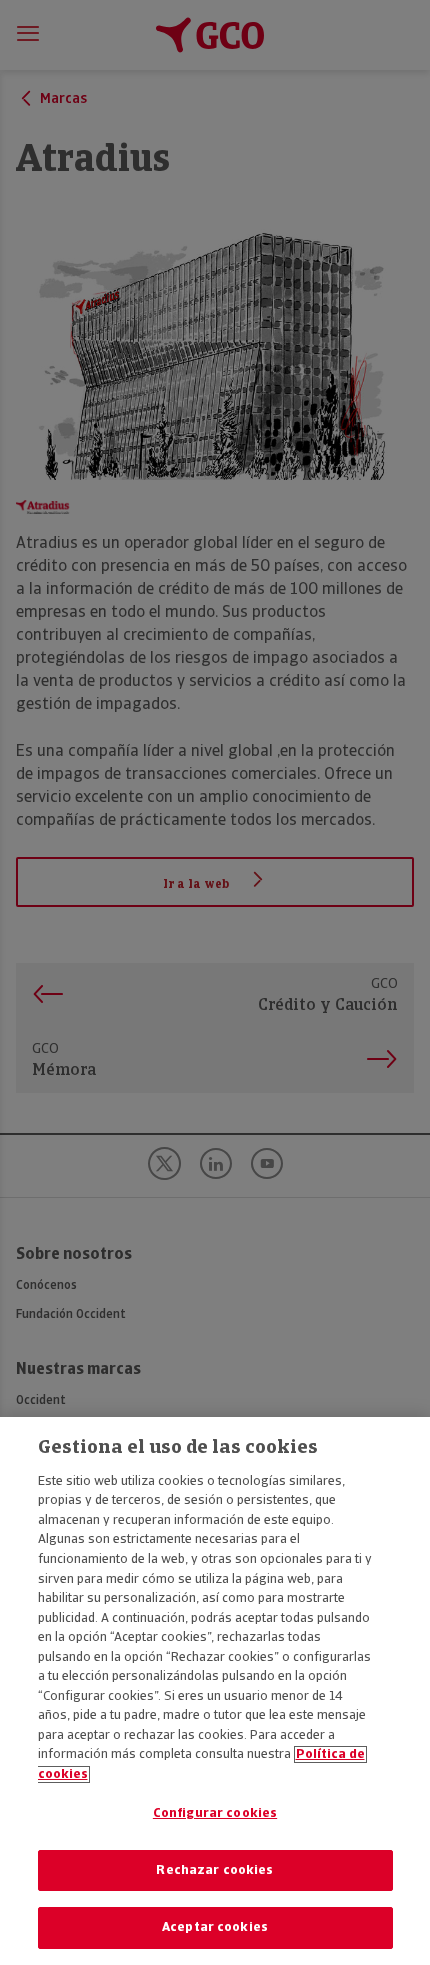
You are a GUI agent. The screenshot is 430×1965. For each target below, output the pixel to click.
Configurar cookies (215, 1813)
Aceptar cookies (215, 1927)
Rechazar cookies (214, 1870)
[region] (215, 1691)
